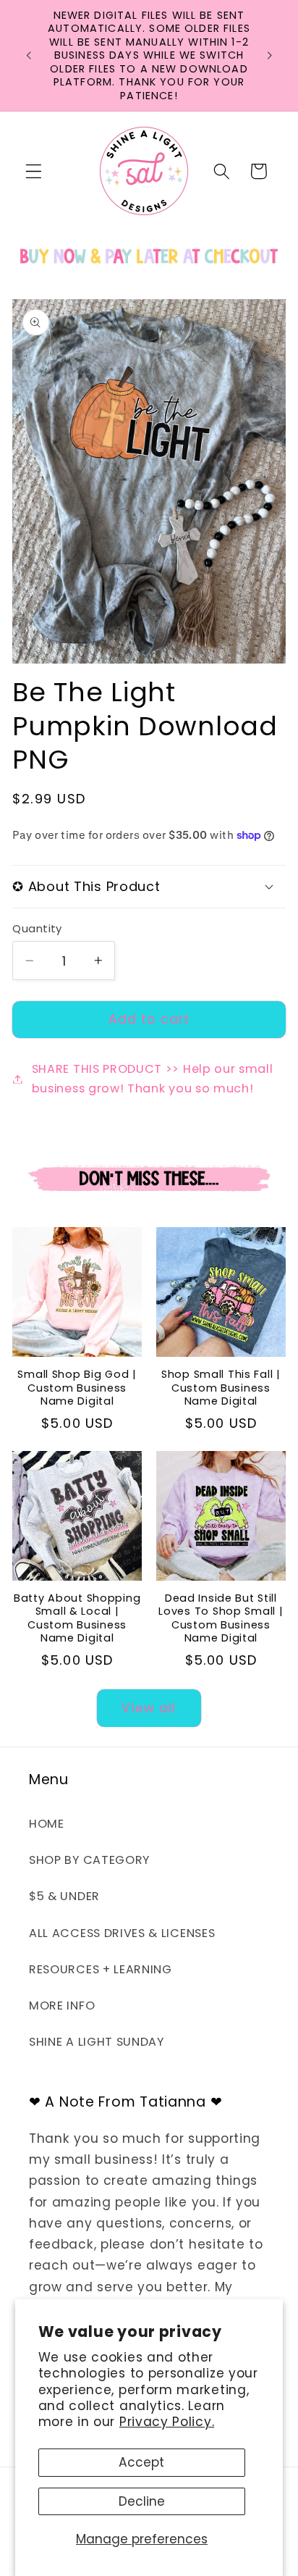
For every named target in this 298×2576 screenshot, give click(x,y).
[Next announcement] (270, 55)
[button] (34, 171)
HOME (47, 1824)
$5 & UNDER (64, 1896)
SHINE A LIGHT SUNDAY (97, 2042)
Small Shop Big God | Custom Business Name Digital (77, 1388)
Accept (141, 2462)
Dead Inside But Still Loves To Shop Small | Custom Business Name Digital (221, 1618)
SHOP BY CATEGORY (89, 1860)
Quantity (37, 928)
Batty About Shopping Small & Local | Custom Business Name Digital (77, 1618)
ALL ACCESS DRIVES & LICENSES (122, 1933)
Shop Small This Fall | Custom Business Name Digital (221, 1388)
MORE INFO (62, 2006)
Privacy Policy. (167, 2422)
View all (149, 1708)
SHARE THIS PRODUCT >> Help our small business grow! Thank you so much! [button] (153, 1079)
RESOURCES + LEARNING (101, 1969)
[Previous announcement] (28, 55)
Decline (142, 2501)
